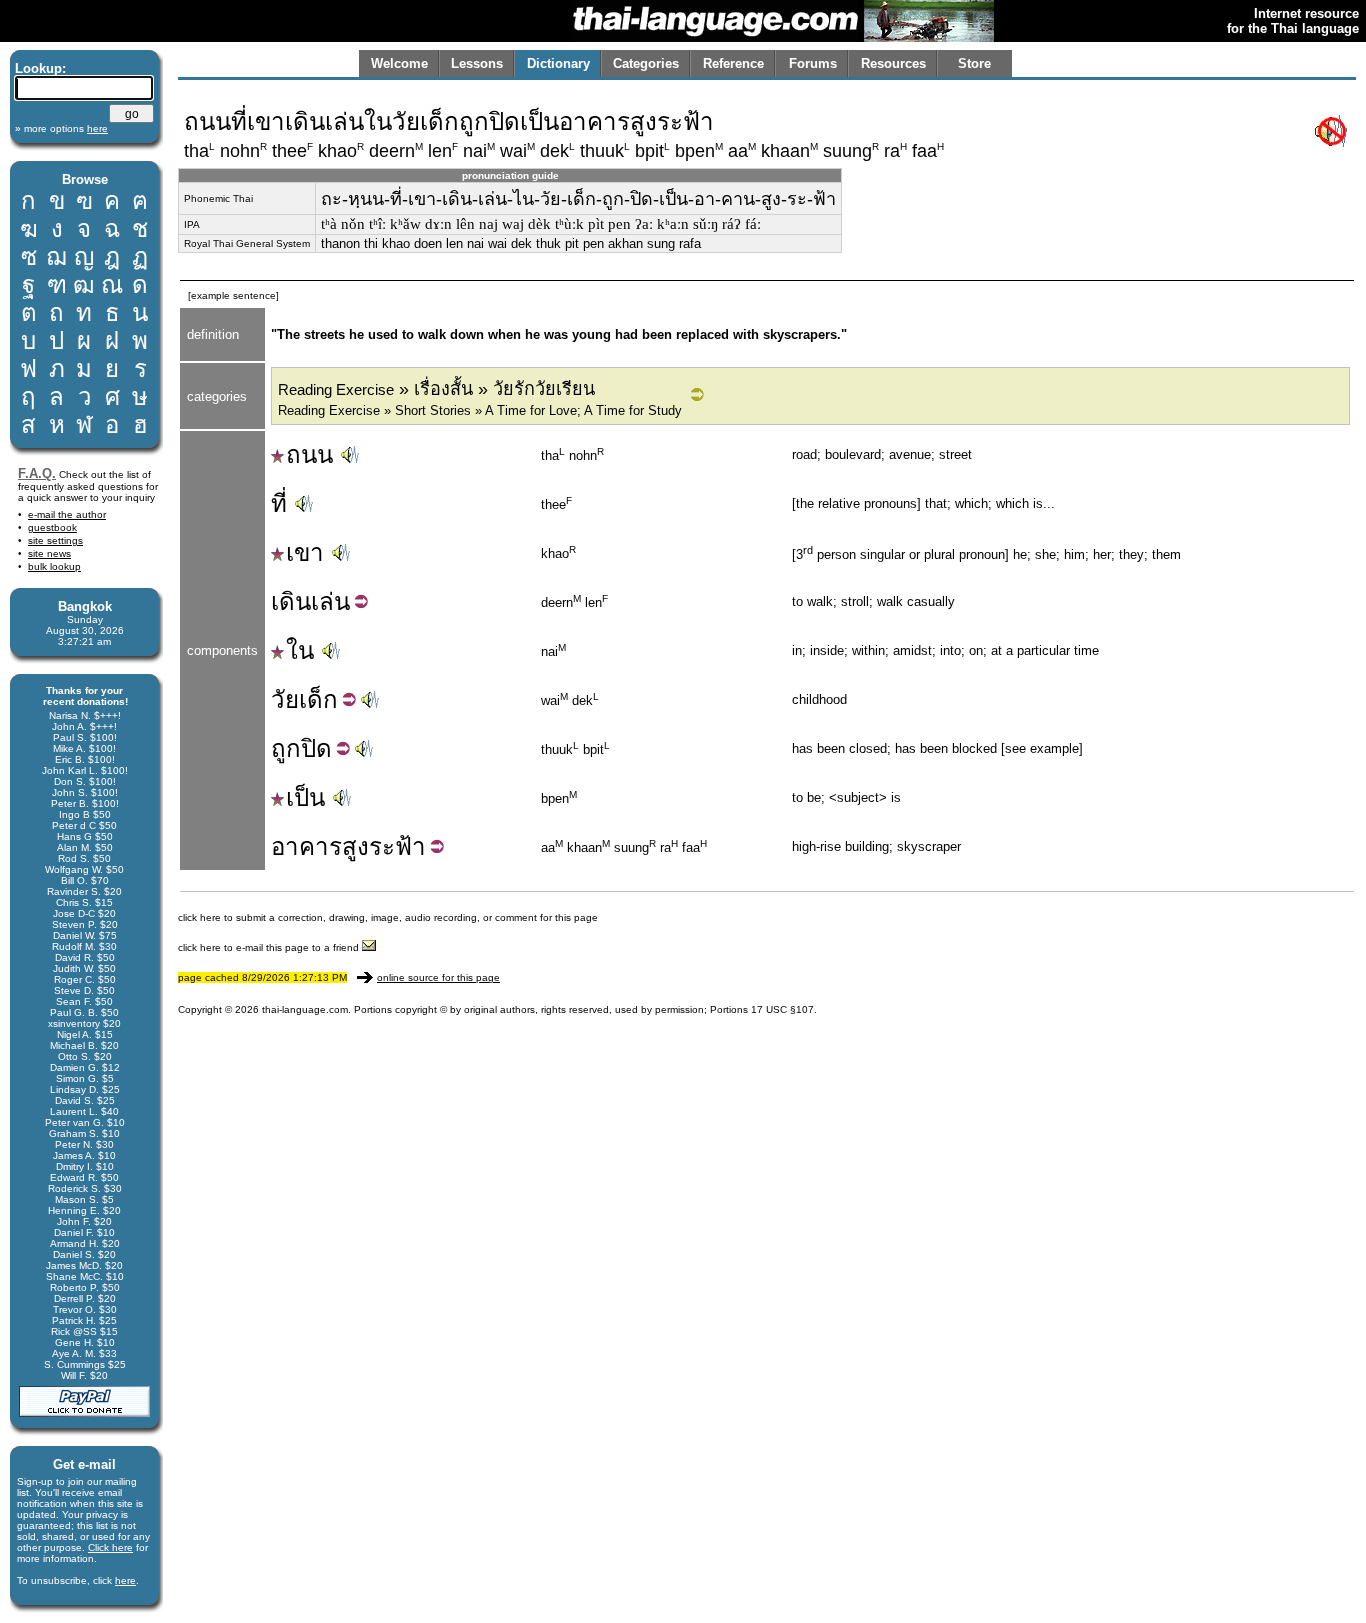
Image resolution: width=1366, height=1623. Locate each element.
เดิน (291, 601)
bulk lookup (54, 566)
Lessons (477, 63)
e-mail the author (67, 514)
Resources (893, 63)
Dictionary (558, 63)
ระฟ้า (397, 846)
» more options (61, 128)
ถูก (286, 748)
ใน (300, 650)
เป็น (305, 797)
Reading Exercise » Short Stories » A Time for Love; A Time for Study (480, 410)
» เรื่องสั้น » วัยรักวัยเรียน (436, 389)
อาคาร (306, 846)
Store (974, 63)
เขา (305, 552)
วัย (285, 699)
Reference (733, 63)
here (125, 1580)
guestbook (52, 527)
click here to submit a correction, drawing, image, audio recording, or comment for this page (388, 917)
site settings (55, 540)
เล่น (330, 601)
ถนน (309, 454)
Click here (110, 1547)
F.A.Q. (37, 473)
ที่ (279, 503)
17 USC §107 (782, 1009)
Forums (813, 63)
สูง (355, 846)
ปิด (316, 748)
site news (49, 553)
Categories (646, 63)
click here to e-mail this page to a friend (270, 947)
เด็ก (318, 699)
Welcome (399, 63)
